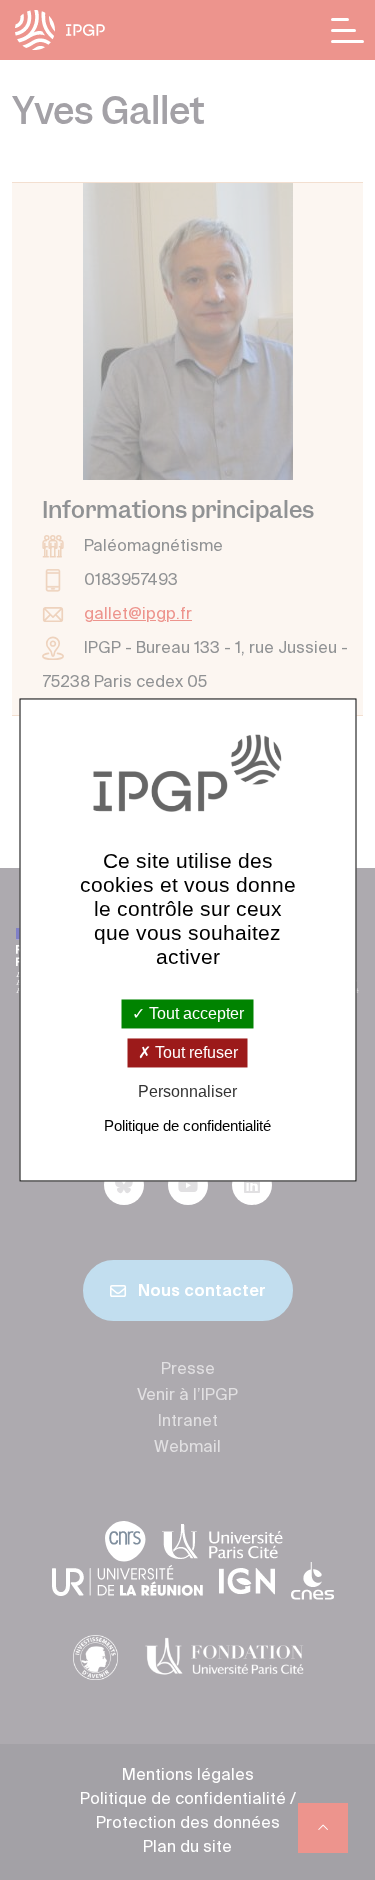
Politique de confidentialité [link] (187, 1126)
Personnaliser (187, 1091)
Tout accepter (194, 1013)
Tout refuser (194, 1052)
